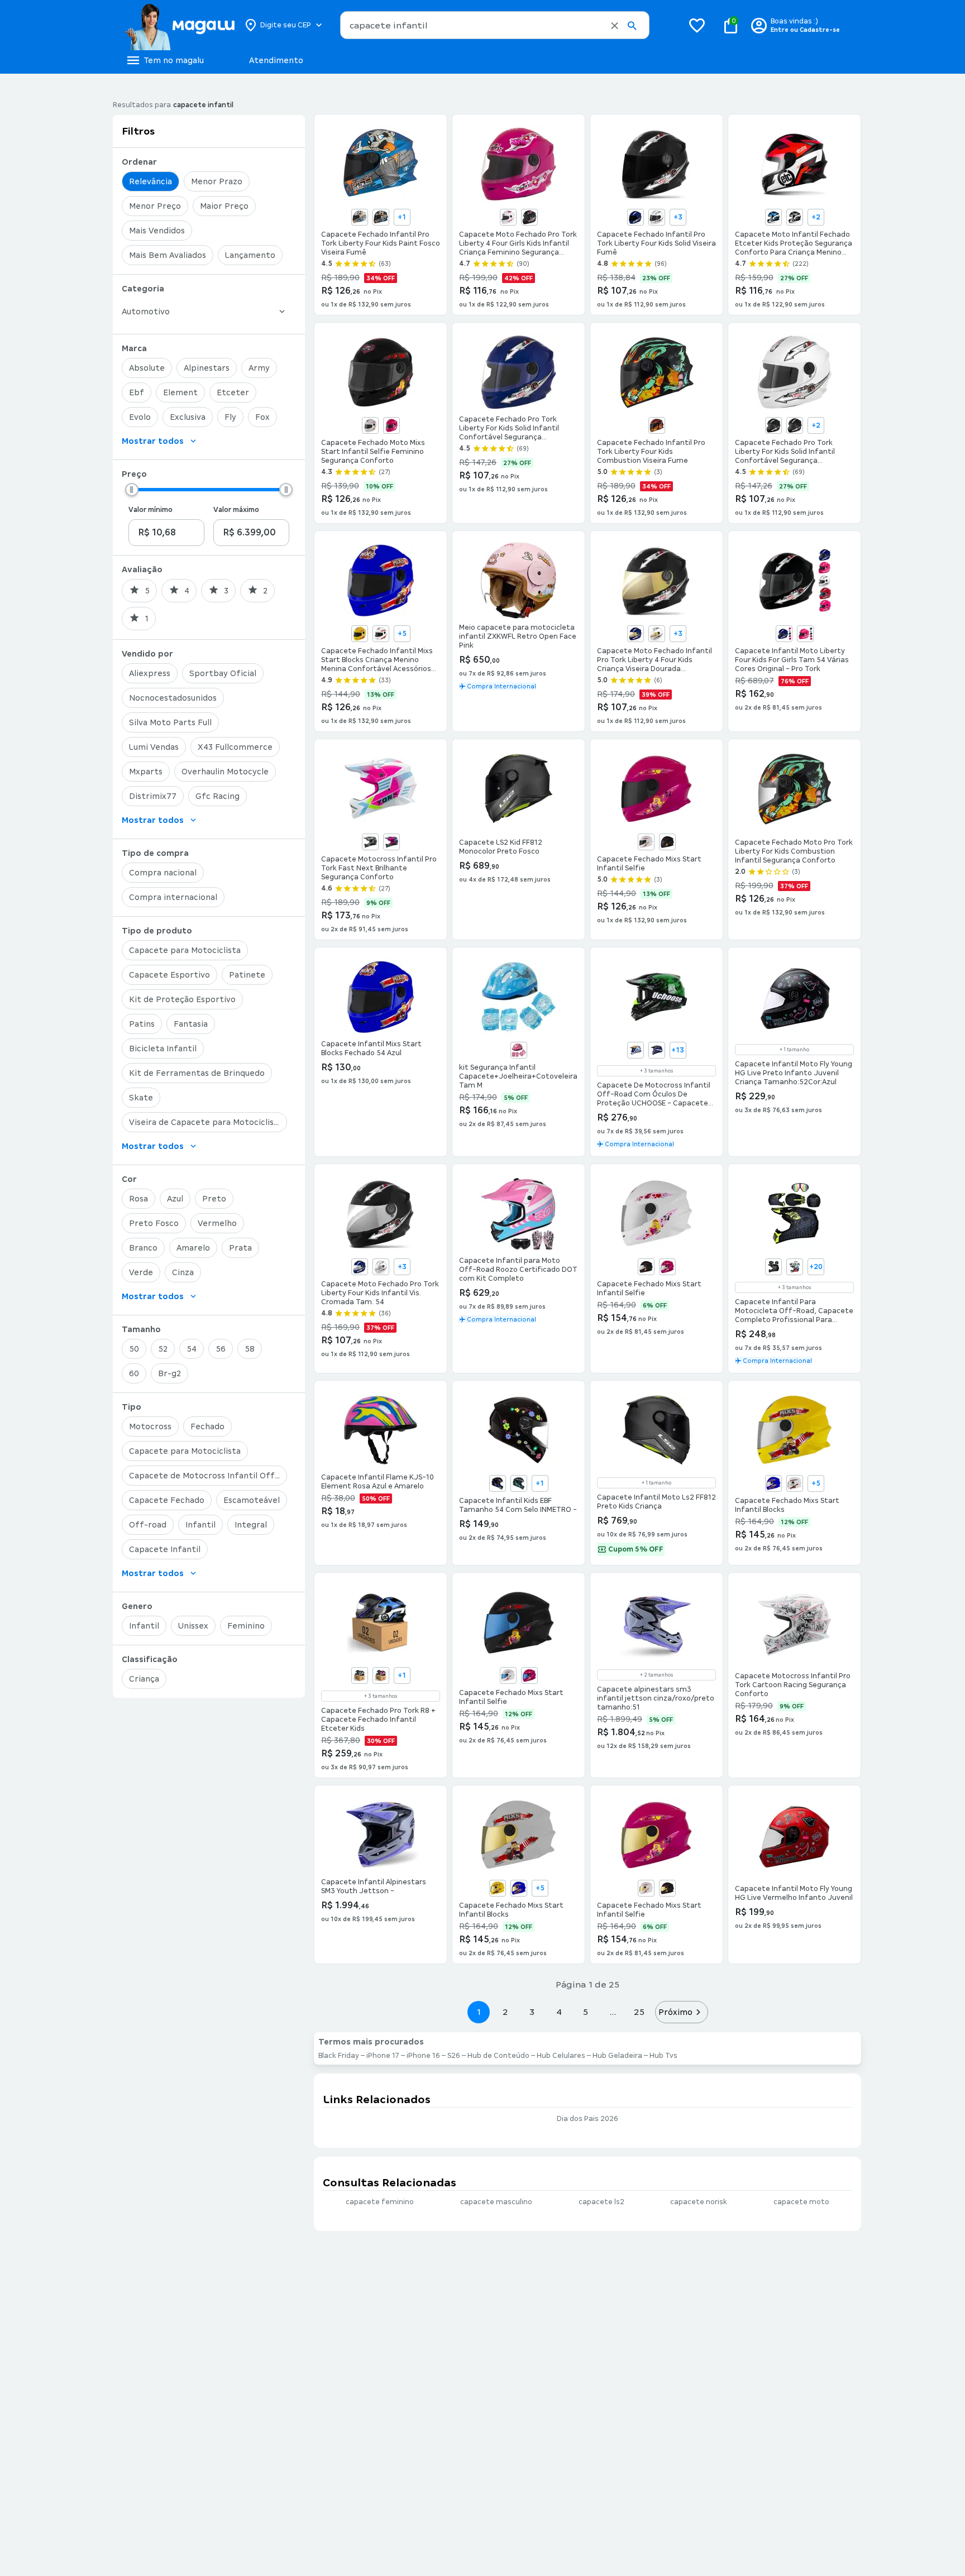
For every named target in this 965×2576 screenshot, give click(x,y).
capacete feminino (380, 2202)
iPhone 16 (423, 2056)
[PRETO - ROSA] (391, 842)
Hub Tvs (663, 2056)
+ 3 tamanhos (656, 1071)
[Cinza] (795, 217)
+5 (402, 634)
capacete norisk (699, 2202)
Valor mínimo (151, 510)
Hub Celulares (561, 2056)
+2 (816, 217)
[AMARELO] (498, 1888)
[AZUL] (773, 1483)
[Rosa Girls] (805, 634)
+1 (402, 217)
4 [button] (559, 2012)
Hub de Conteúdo (498, 2056)
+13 (678, 1050)
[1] (636, 1050)
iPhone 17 (383, 2056)
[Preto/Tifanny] (519, 1483)
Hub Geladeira (617, 2056)
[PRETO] (667, 842)
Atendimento (276, 60)
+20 (816, 1267)
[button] (615, 26)
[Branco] (360, 217)
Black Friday (339, 2056)
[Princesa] (519, 1050)
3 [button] (532, 2012)
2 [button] (505, 2012)
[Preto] (529, 217)
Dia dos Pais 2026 (587, 2119)
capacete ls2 (601, 2202)
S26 (454, 2056)
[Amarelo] (360, 634)
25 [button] (639, 2012)
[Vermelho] (657, 425)
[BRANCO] (646, 842)
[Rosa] (391, 425)
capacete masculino (496, 2202)
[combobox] (495, 25)
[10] (795, 1267)
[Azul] (636, 217)
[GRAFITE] (370, 842)
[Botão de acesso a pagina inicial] (180, 25)
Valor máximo (236, 510)
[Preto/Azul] (498, 1483)
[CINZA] (360, 1675)
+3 (678, 217)
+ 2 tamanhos (656, 1675)
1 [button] (479, 2012)
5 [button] (586, 2012)
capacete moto (801, 2202)
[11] (657, 1050)
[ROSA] (667, 1267)
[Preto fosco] (381, 217)
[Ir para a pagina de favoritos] (697, 25)
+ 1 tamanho (794, 1050)
